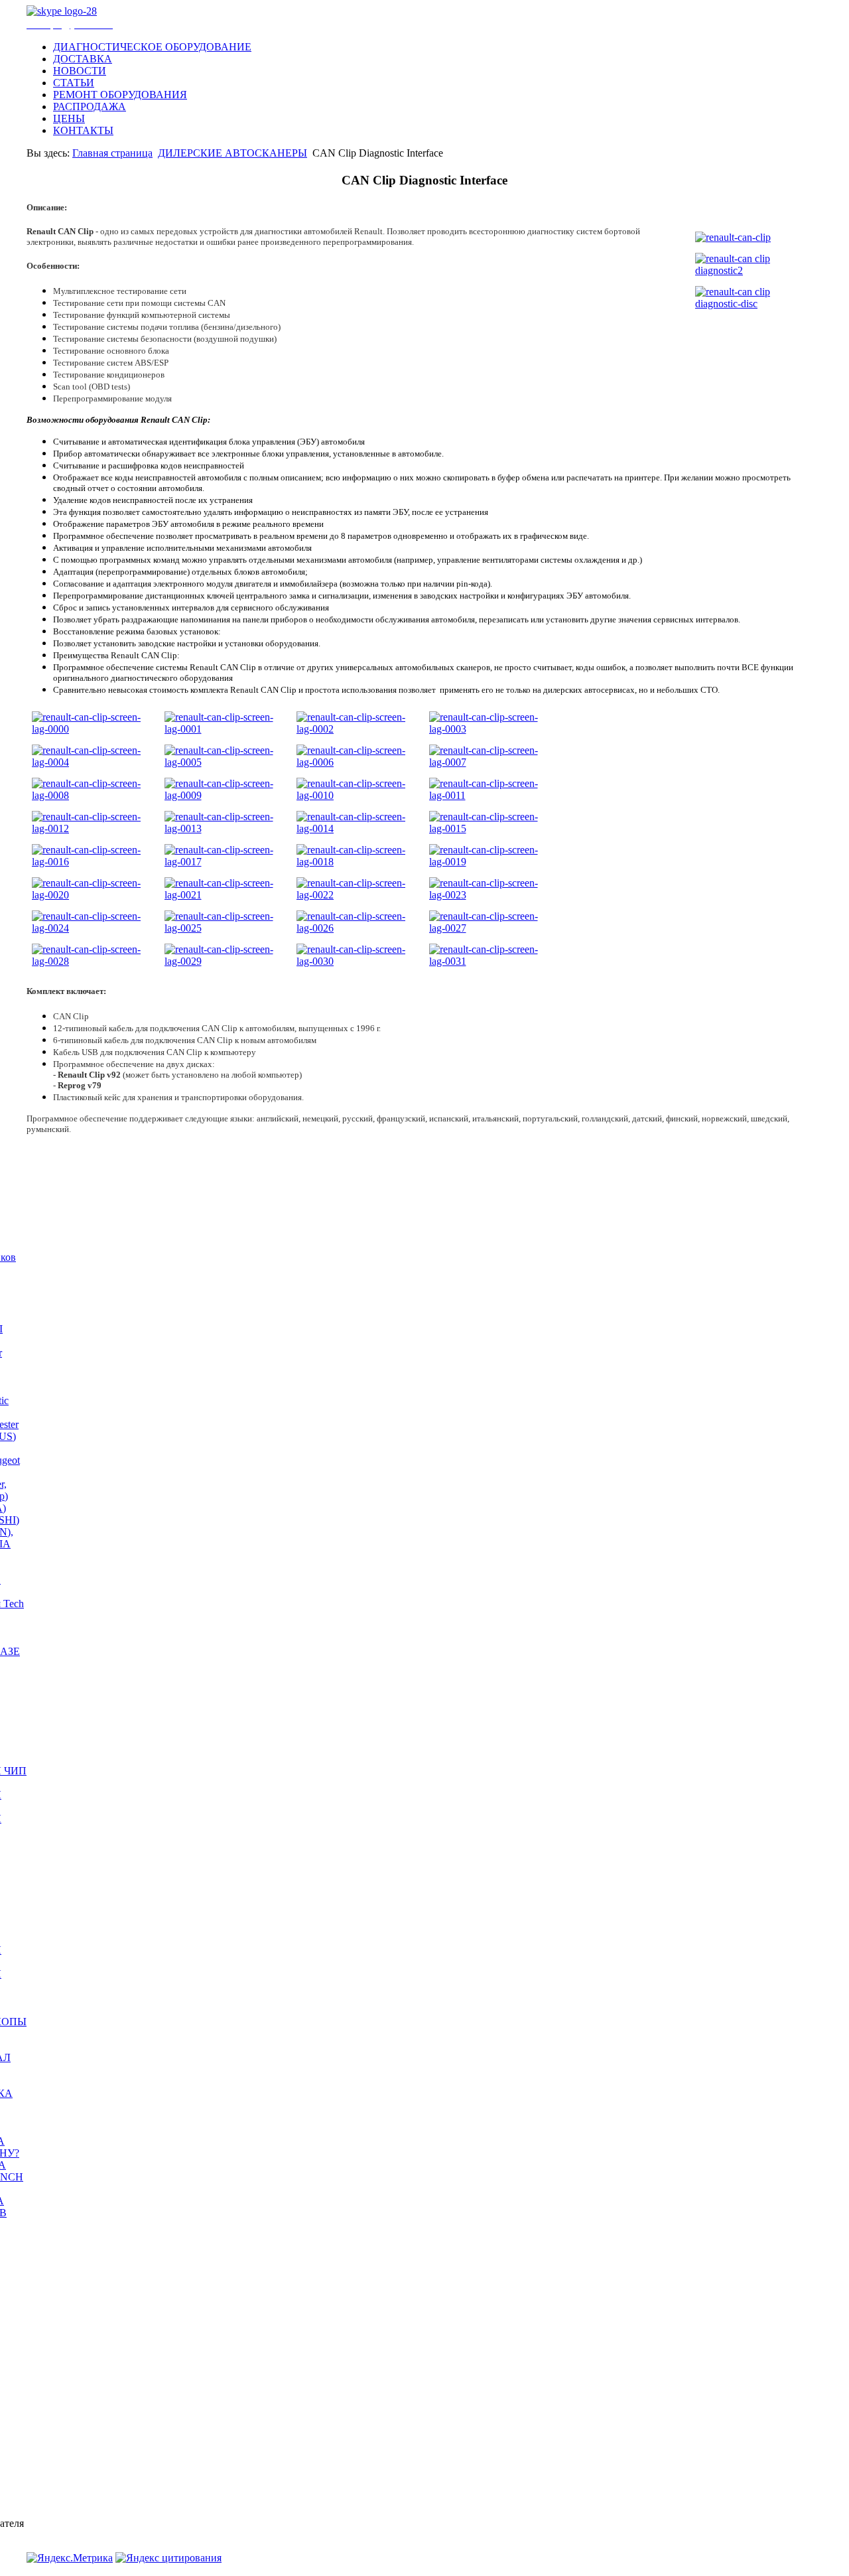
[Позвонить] (62, 11)
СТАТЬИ (74, 83)
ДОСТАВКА (83, 59)
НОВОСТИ (80, 71)
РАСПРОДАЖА (90, 107)
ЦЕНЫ (69, 118)
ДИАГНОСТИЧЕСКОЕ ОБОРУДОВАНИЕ (152, 47)
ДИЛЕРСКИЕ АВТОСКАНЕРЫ (232, 153)
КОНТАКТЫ (83, 130)
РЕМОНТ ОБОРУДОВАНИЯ (120, 95)
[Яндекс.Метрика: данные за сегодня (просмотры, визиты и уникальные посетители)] (70, 2558)
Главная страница (112, 153)
